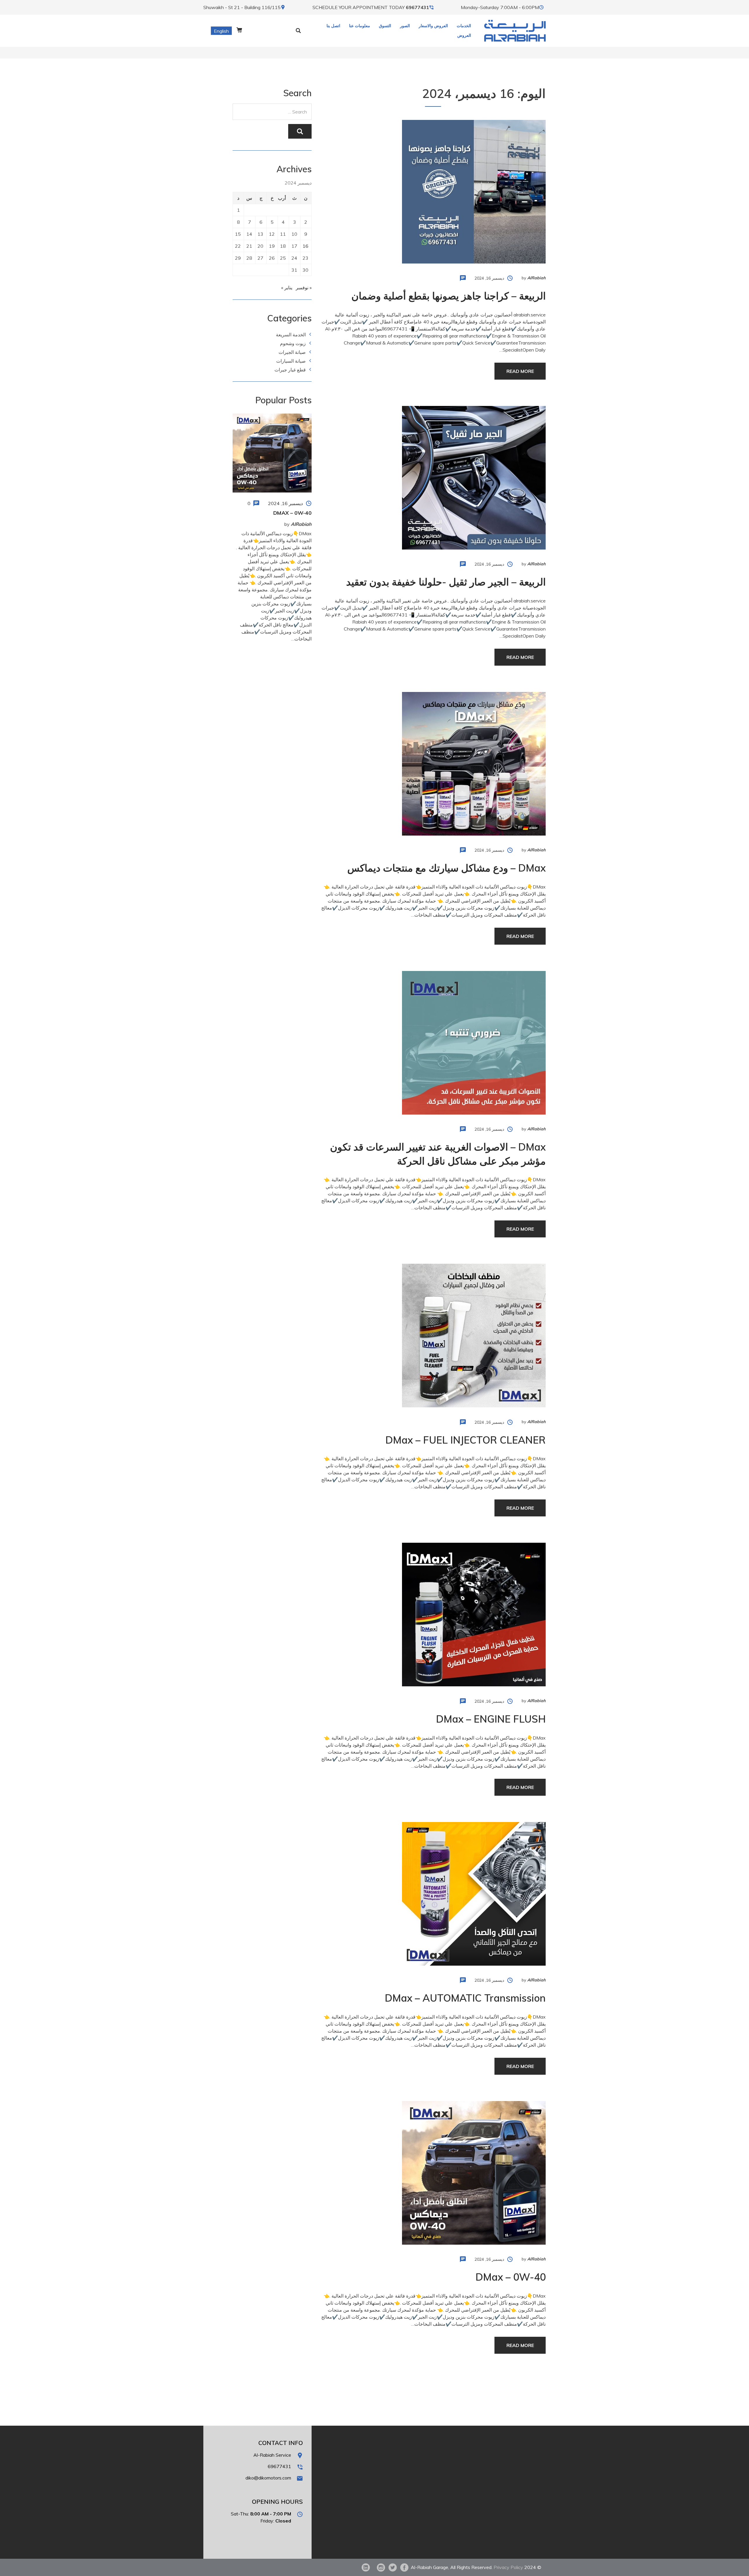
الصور (405, 26)
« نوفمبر (304, 287)
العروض (464, 35)
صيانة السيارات (291, 361)
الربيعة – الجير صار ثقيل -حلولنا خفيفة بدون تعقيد (446, 582)
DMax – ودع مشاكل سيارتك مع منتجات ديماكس (446, 868)
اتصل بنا (333, 26)
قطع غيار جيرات (290, 370)
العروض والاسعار (433, 26)
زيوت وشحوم (293, 343)
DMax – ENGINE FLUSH (491, 1719)
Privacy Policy (508, 2567)
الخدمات (464, 26)
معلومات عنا (360, 26)
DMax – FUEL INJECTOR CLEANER (465, 1440)
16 (305, 246)
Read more (520, 371)
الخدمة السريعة (291, 335)
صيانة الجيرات (292, 352)
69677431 (418, 7)
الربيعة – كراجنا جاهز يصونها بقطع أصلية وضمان (449, 296)
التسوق (385, 26)
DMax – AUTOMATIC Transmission (465, 1998)
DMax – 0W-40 (511, 2277)
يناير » (287, 287)
